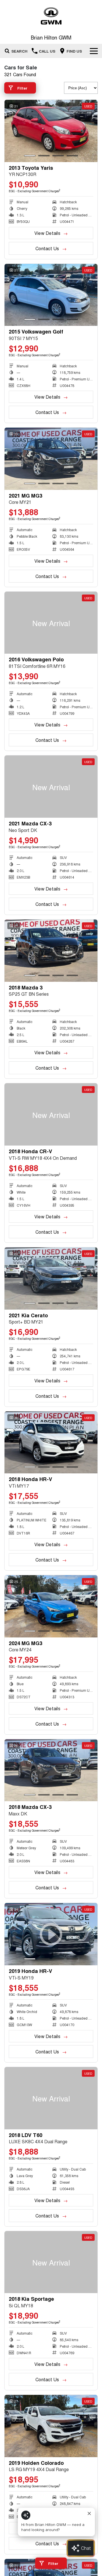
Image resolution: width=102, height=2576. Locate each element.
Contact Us (47, 248)
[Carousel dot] (30, 156)
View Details (47, 233)
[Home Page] (51, 16)
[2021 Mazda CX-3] (51, 787)
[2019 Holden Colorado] (51, 2426)
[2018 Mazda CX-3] (51, 1770)
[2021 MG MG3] (51, 459)
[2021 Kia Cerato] (51, 1278)
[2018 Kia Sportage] (51, 2262)
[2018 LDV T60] (51, 2098)
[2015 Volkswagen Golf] (51, 295)
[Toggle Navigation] (94, 51)
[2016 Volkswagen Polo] (51, 623)
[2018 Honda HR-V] (51, 1443)
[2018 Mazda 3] (51, 951)
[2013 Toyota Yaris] (51, 131)
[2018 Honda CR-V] (51, 1114)
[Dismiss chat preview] (89, 2513)
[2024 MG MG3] (51, 1606)
